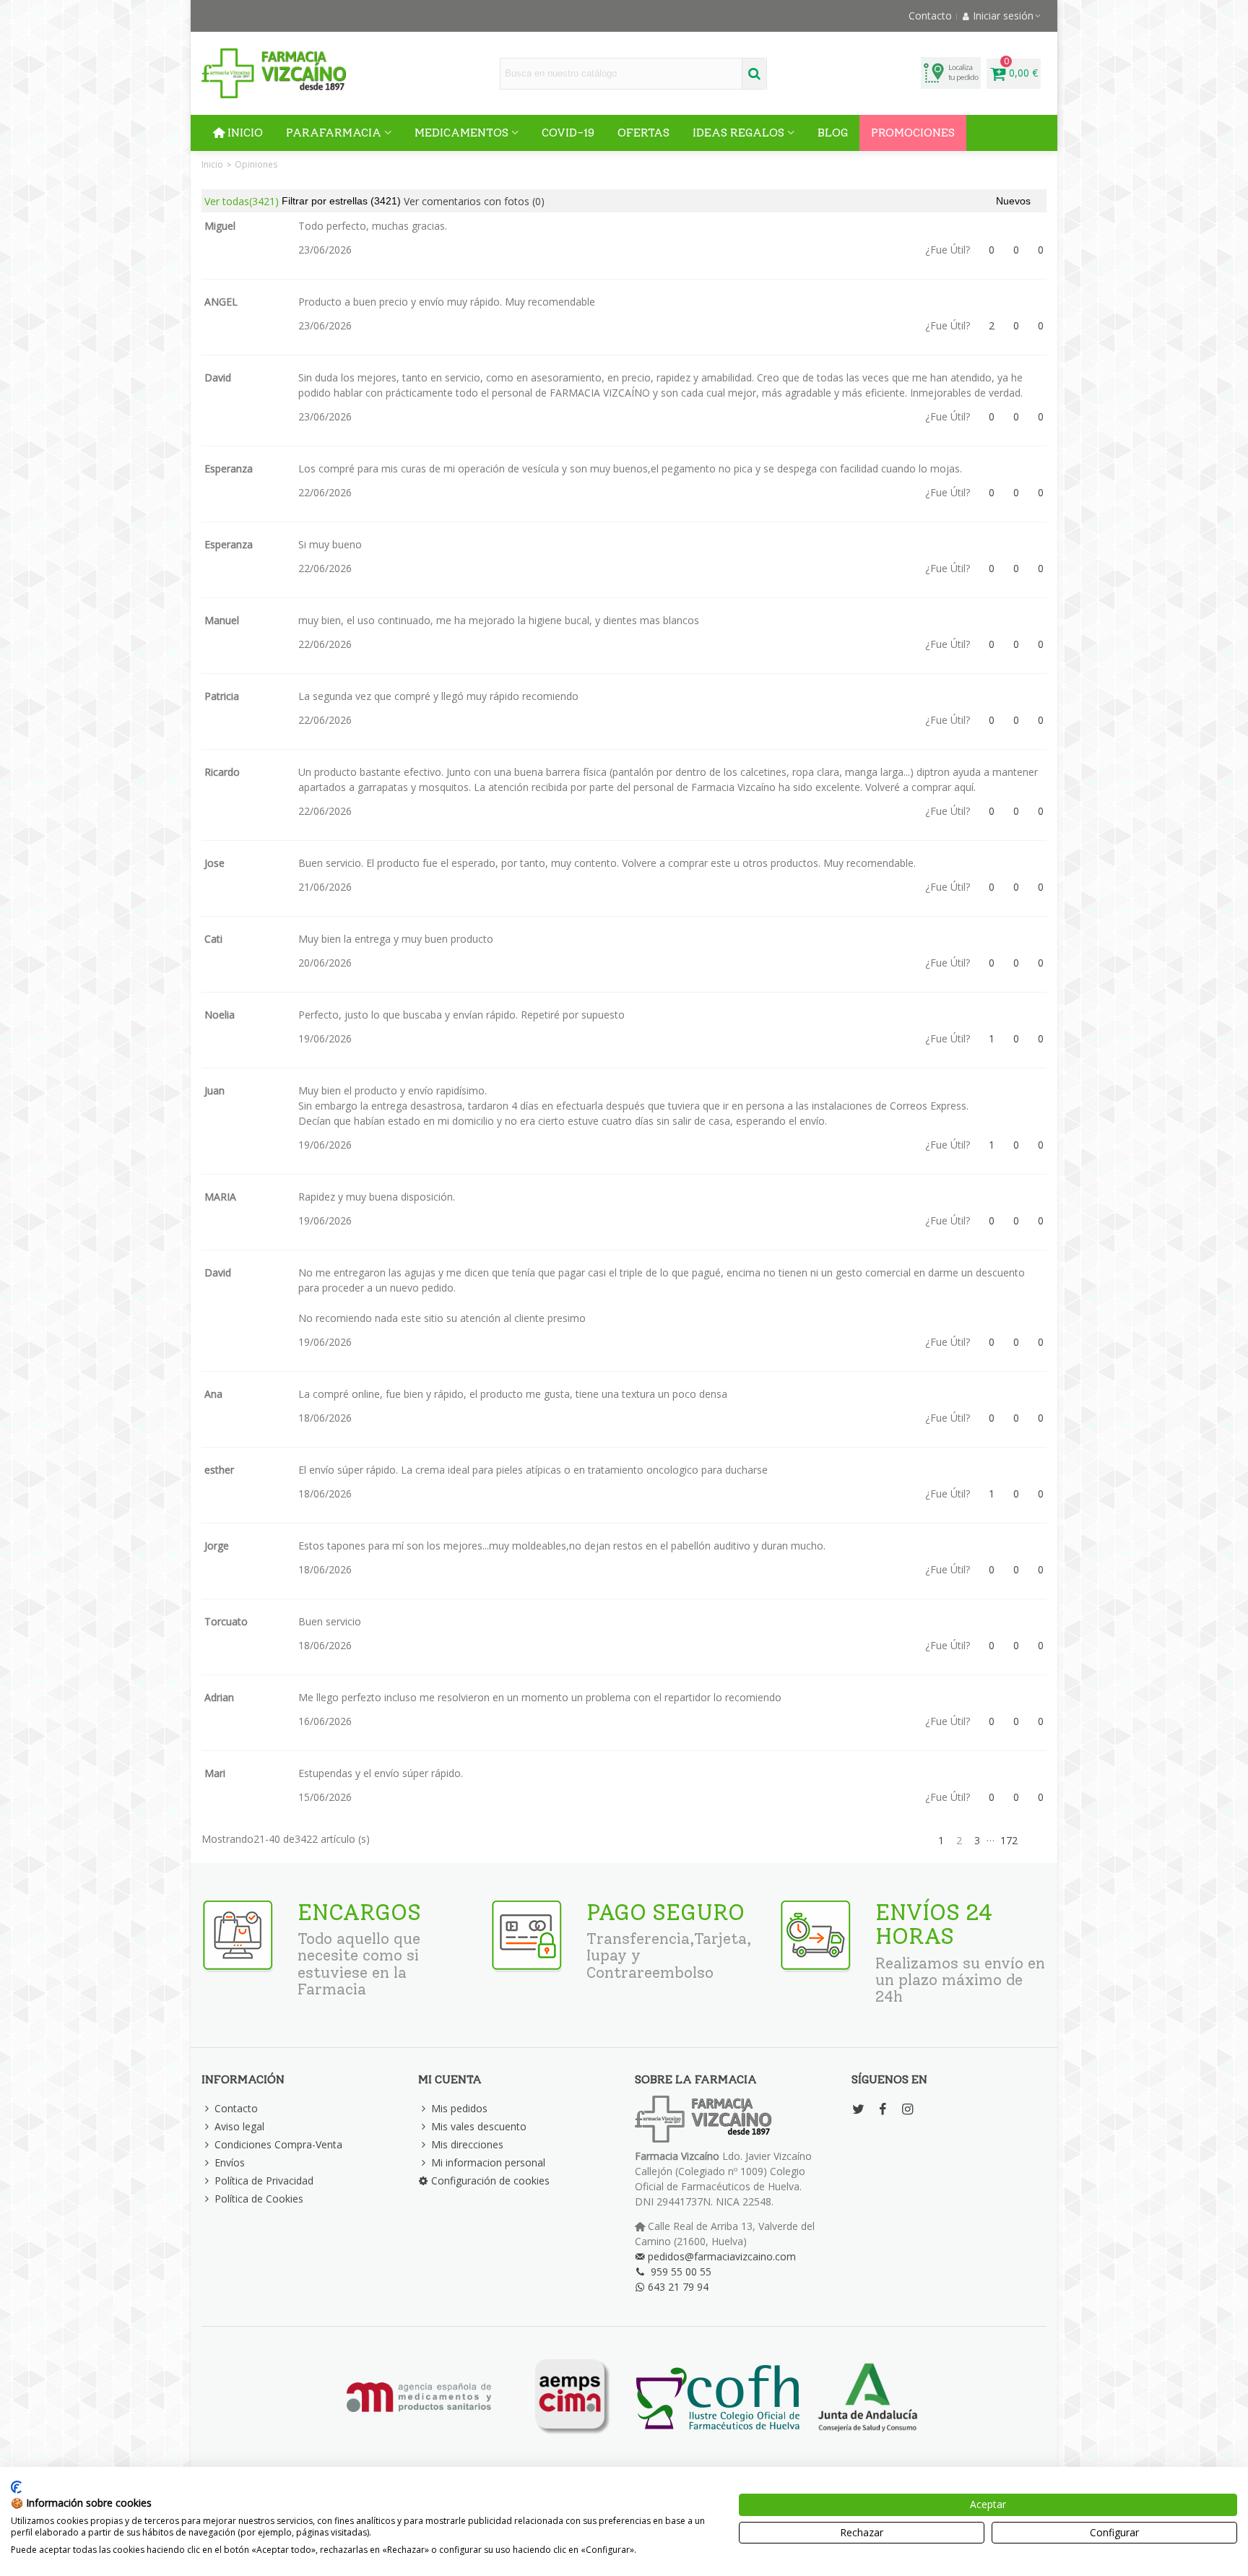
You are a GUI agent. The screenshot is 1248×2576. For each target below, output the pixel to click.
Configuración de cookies (490, 2180)
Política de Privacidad (264, 2180)
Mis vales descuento (479, 2126)
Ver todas (242, 201)
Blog (833, 133)
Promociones (913, 133)
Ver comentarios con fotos (474, 201)
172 (1009, 1840)
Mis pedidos (459, 2108)
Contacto (236, 2108)
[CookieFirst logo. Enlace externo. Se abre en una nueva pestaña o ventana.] (16, 2487)
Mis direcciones (467, 2144)
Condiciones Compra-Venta (278, 2144)
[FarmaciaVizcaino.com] (274, 73)
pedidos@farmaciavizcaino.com (722, 2256)
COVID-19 (568, 133)
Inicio (245, 133)
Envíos (230, 2162)
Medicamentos (461, 133)
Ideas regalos (738, 133)
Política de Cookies (259, 2199)
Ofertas (643, 133)
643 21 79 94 (678, 2287)
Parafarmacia (334, 133)
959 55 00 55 (681, 2272)
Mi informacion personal (488, 2162)
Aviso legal (239, 2126)
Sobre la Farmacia (696, 2079)
